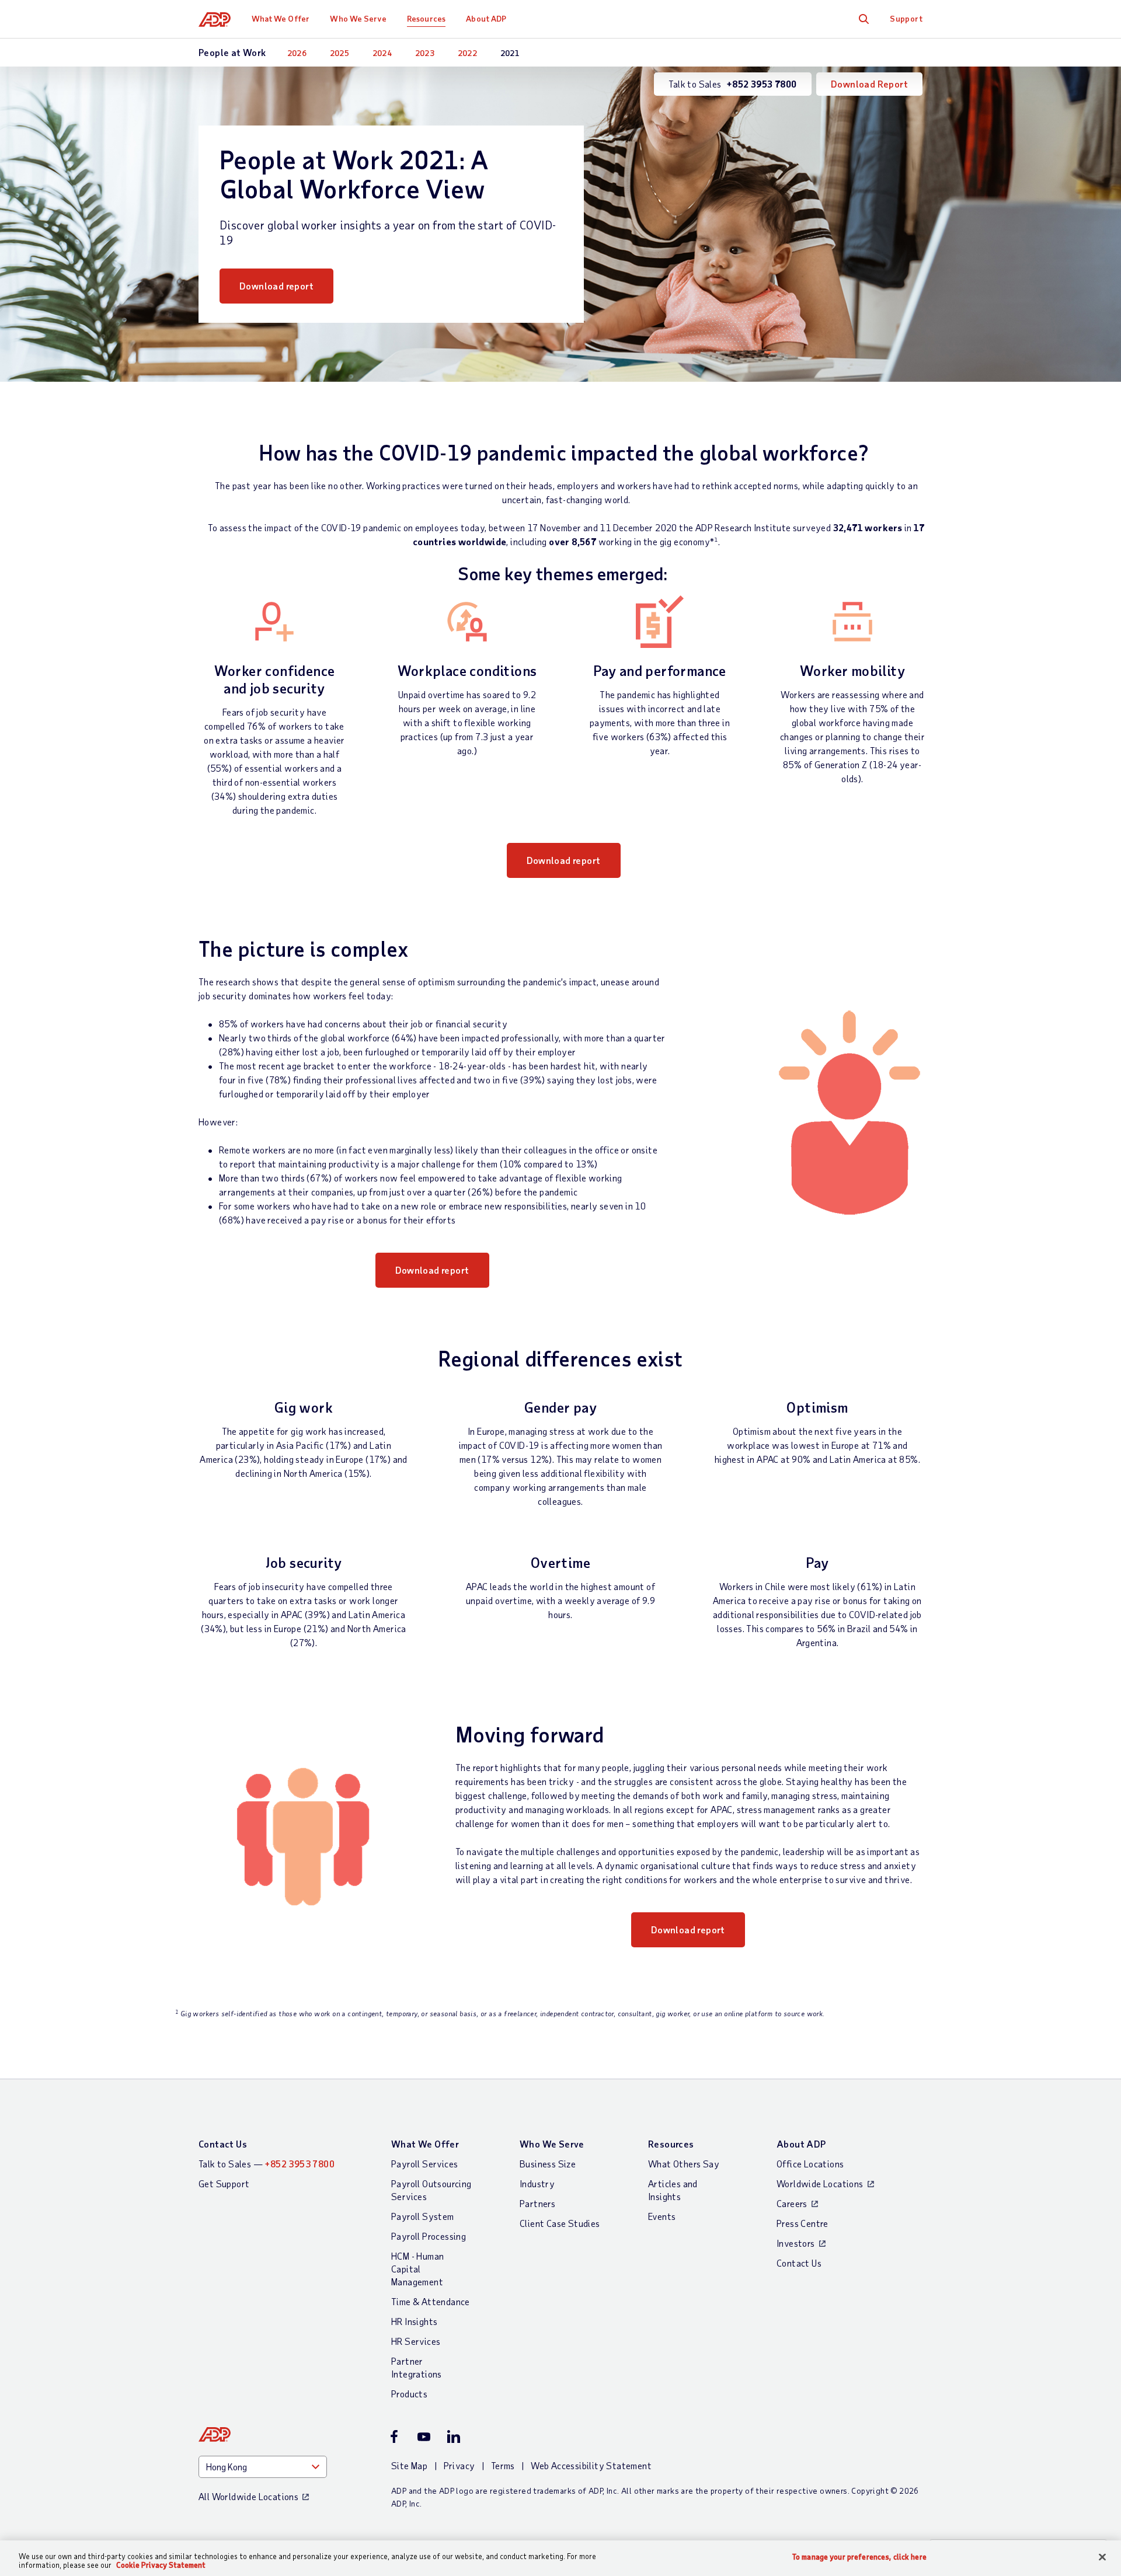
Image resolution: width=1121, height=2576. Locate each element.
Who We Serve (358, 18)
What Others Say (684, 2164)
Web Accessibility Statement (591, 2465)
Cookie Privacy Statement (161, 2565)
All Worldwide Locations (248, 2496)
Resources (426, 18)
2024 (382, 53)
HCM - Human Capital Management (417, 2269)
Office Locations (810, 2164)
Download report (276, 286)
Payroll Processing (429, 2236)
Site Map (409, 2465)
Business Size (548, 2164)
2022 (468, 53)
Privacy (459, 2465)
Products (409, 2394)
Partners (537, 2203)
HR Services (416, 2341)
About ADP (486, 18)
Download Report (869, 84)
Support (906, 18)
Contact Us (223, 2144)
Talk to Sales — (267, 2164)
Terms (503, 2465)
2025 (340, 53)
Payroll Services (424, 2164)
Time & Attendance (431, 2301)
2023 (425, 53)
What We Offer (281, 18)
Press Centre (803, 2223)
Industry (537, 2183)
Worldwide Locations (820, 2183)
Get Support (224, 2183)
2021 (510, 53)
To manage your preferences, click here (859, 2557)
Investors (796, 2243)
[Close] (1102, 2557)
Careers (792, 2203)
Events (662, 2216)
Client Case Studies (560, 2223)
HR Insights (414, 2321)
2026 (297, 53)
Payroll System (423, 2216)
